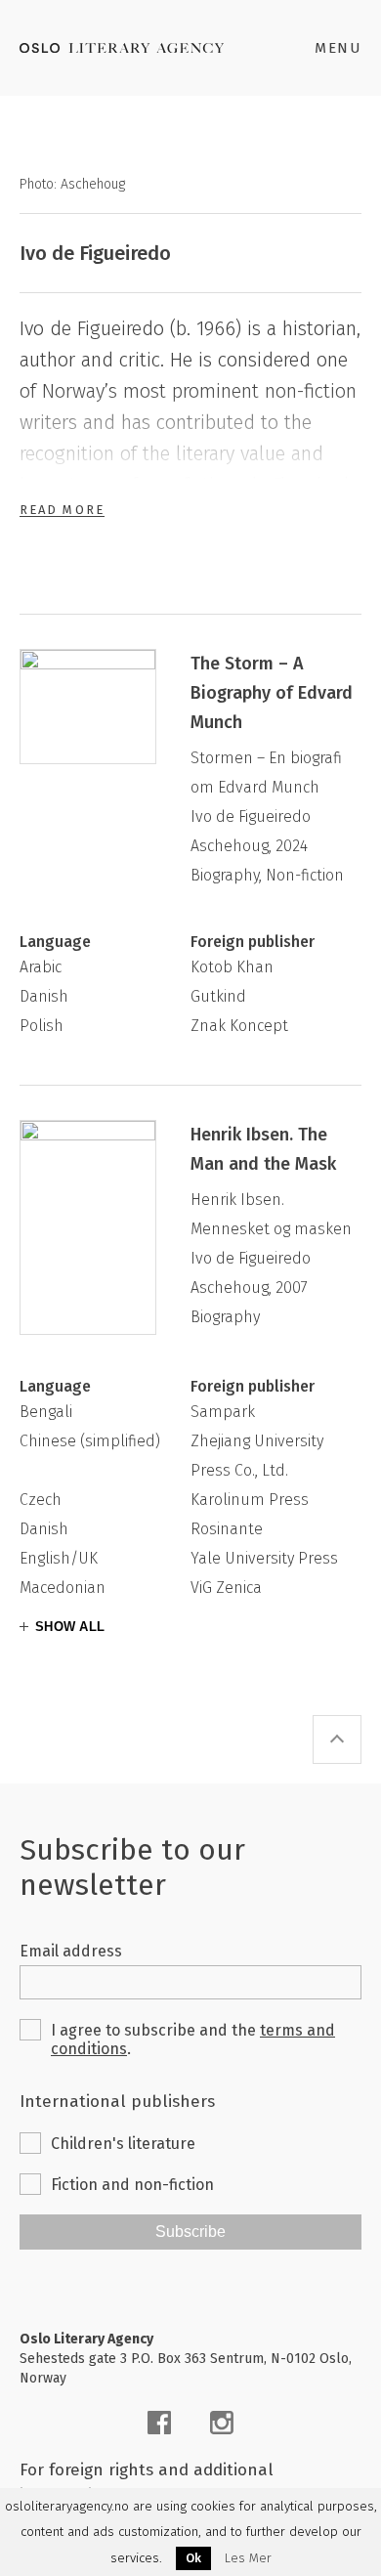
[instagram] (222, 2423)
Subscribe (190, 2232)
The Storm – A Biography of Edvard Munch (272, 693)
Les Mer (248, 2558)
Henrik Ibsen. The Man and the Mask (263, 1149)
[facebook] (159, 2423)
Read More (62, 510)
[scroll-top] (337, 1739)
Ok (193, 2558)
